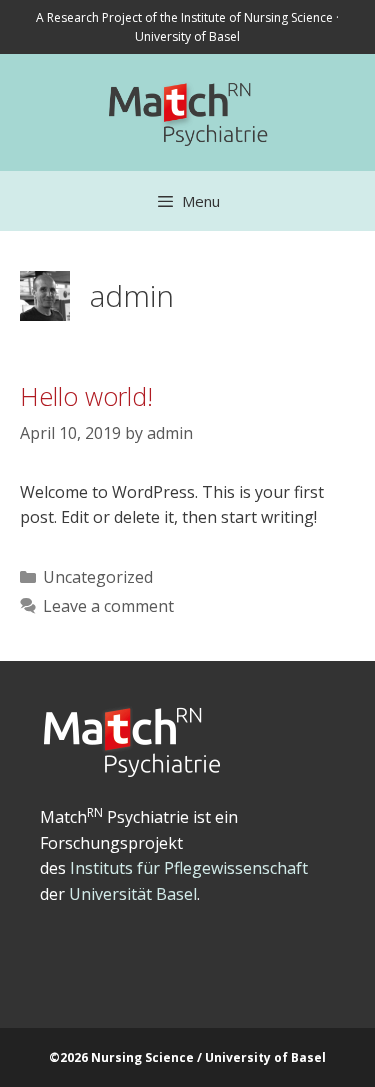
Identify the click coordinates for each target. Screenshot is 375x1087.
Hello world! (86, 396)
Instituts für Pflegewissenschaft (189, 868)
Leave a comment (108, 606)
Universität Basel (133, 894)
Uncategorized (98, 577)
